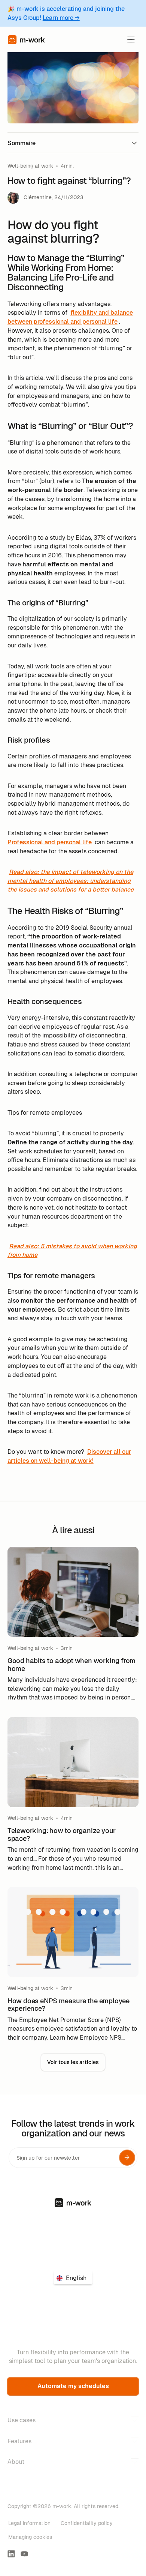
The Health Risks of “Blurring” (43, 197)
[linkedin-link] (11, 2554)
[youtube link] (24, 2554)
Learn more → (61, 18)
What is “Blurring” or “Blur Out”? (46, 182)
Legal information (29, 2523)
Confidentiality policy (87, 2523)
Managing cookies (30, 2537)
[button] (131, 40)
